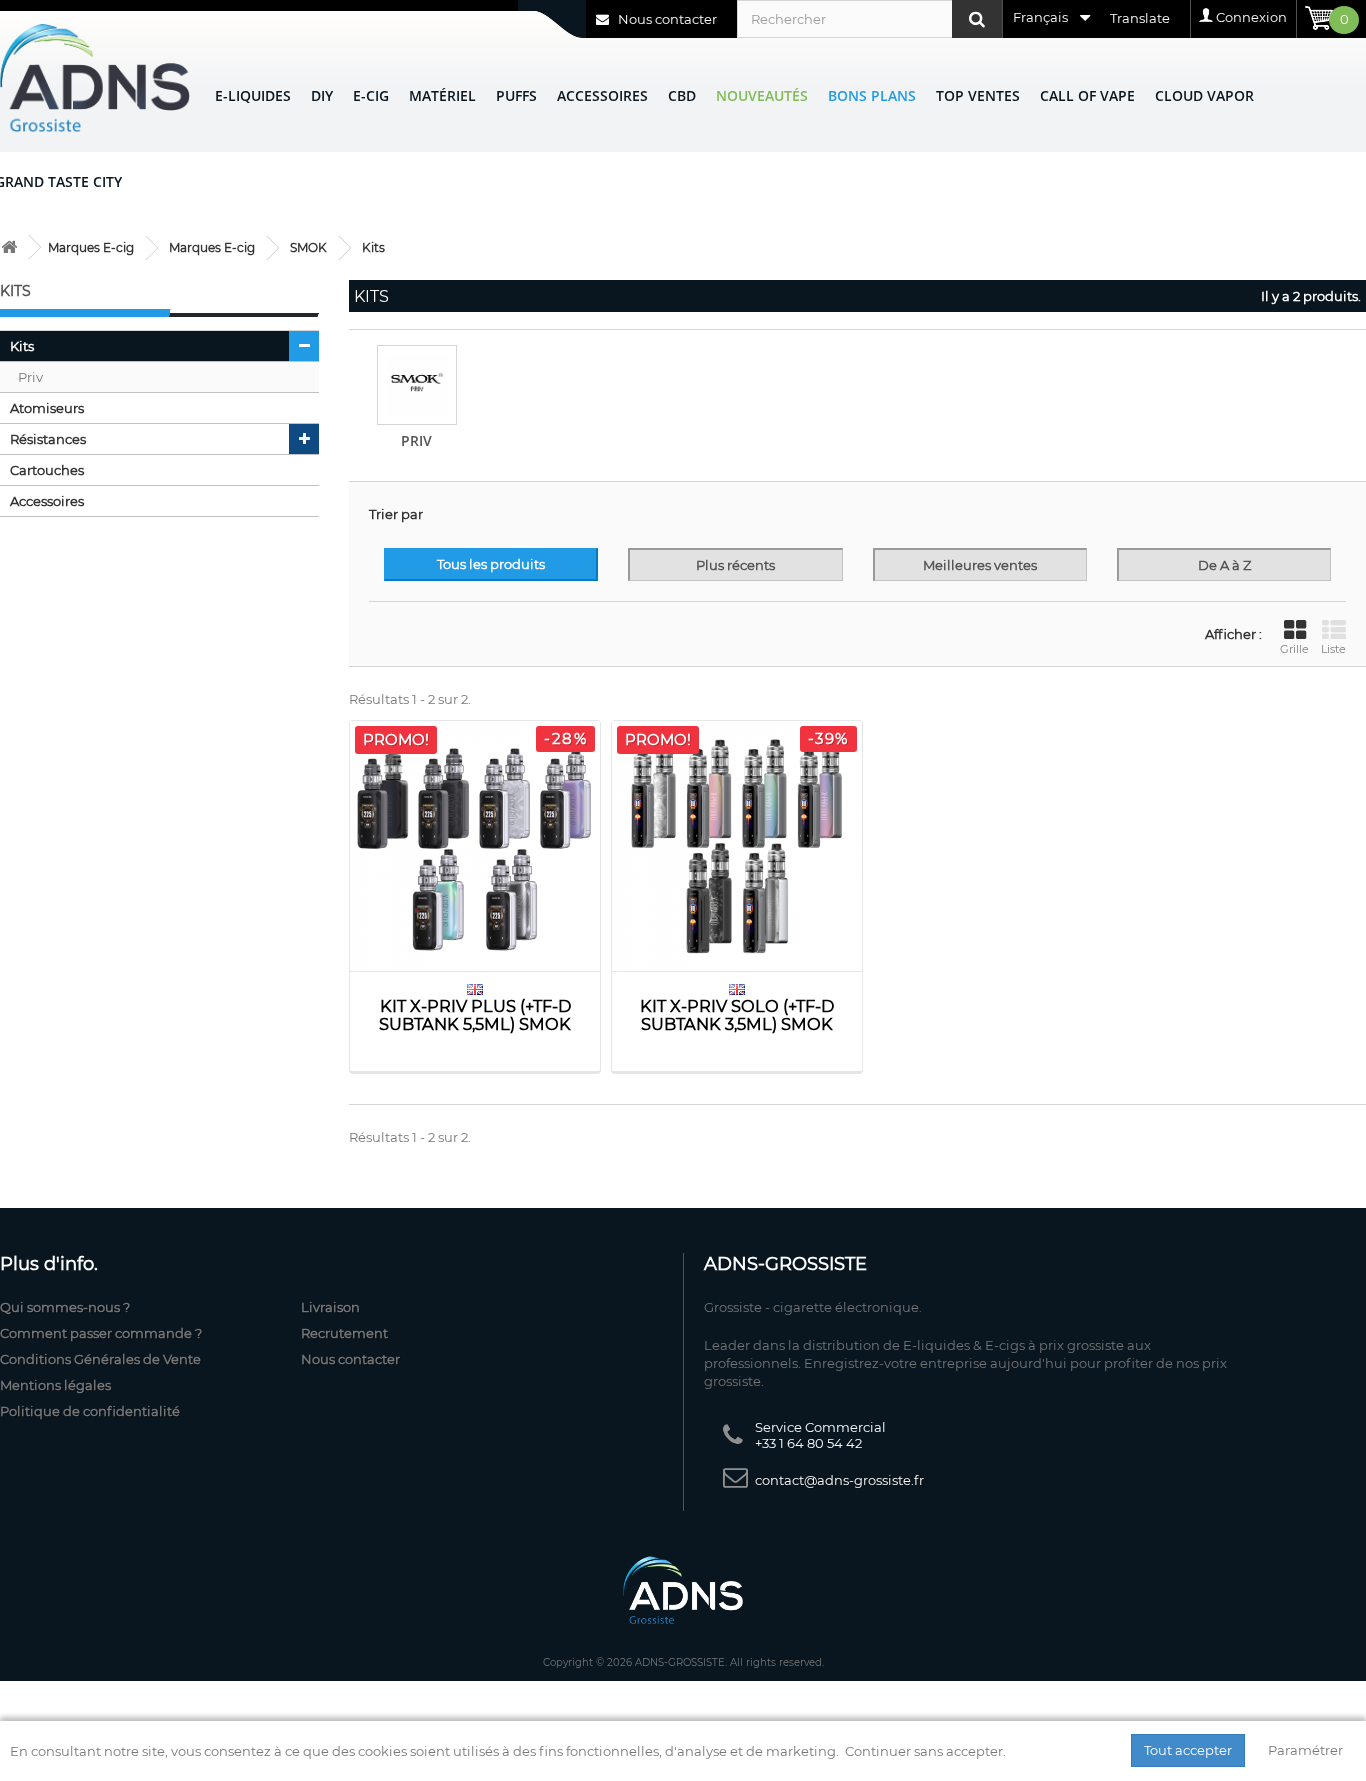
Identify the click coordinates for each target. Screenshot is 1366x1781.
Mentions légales (55, 1385)
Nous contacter (666, 19)
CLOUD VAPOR (1204, 95)
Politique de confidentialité (90, 1411)
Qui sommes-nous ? (65, 1307)
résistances (48, 439)
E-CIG (371, 95)
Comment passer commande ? (101, 1333)
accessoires (47, 501)
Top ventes (978, 95)
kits (22, 346)
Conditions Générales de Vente (100, 1359)
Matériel (442, 95)
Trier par (396, 514)
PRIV (416, 440)
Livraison (330, 1307)
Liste (1333, 649)
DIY (322, 95)
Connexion (1251, 17)
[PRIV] (417, 385)
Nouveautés (762, 95)
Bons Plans (872, 95)
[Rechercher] (977, 19)
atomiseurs (47, 408)
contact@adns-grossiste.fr (839, 1480)
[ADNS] (95, 77)
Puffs (516, 95)
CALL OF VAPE (1087, 95)
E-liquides (253, 95)
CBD (682, 95)
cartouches (47, 470)
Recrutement (344, 1333)
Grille (1294, 649)
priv (30, 377)
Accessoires (602, 95)
